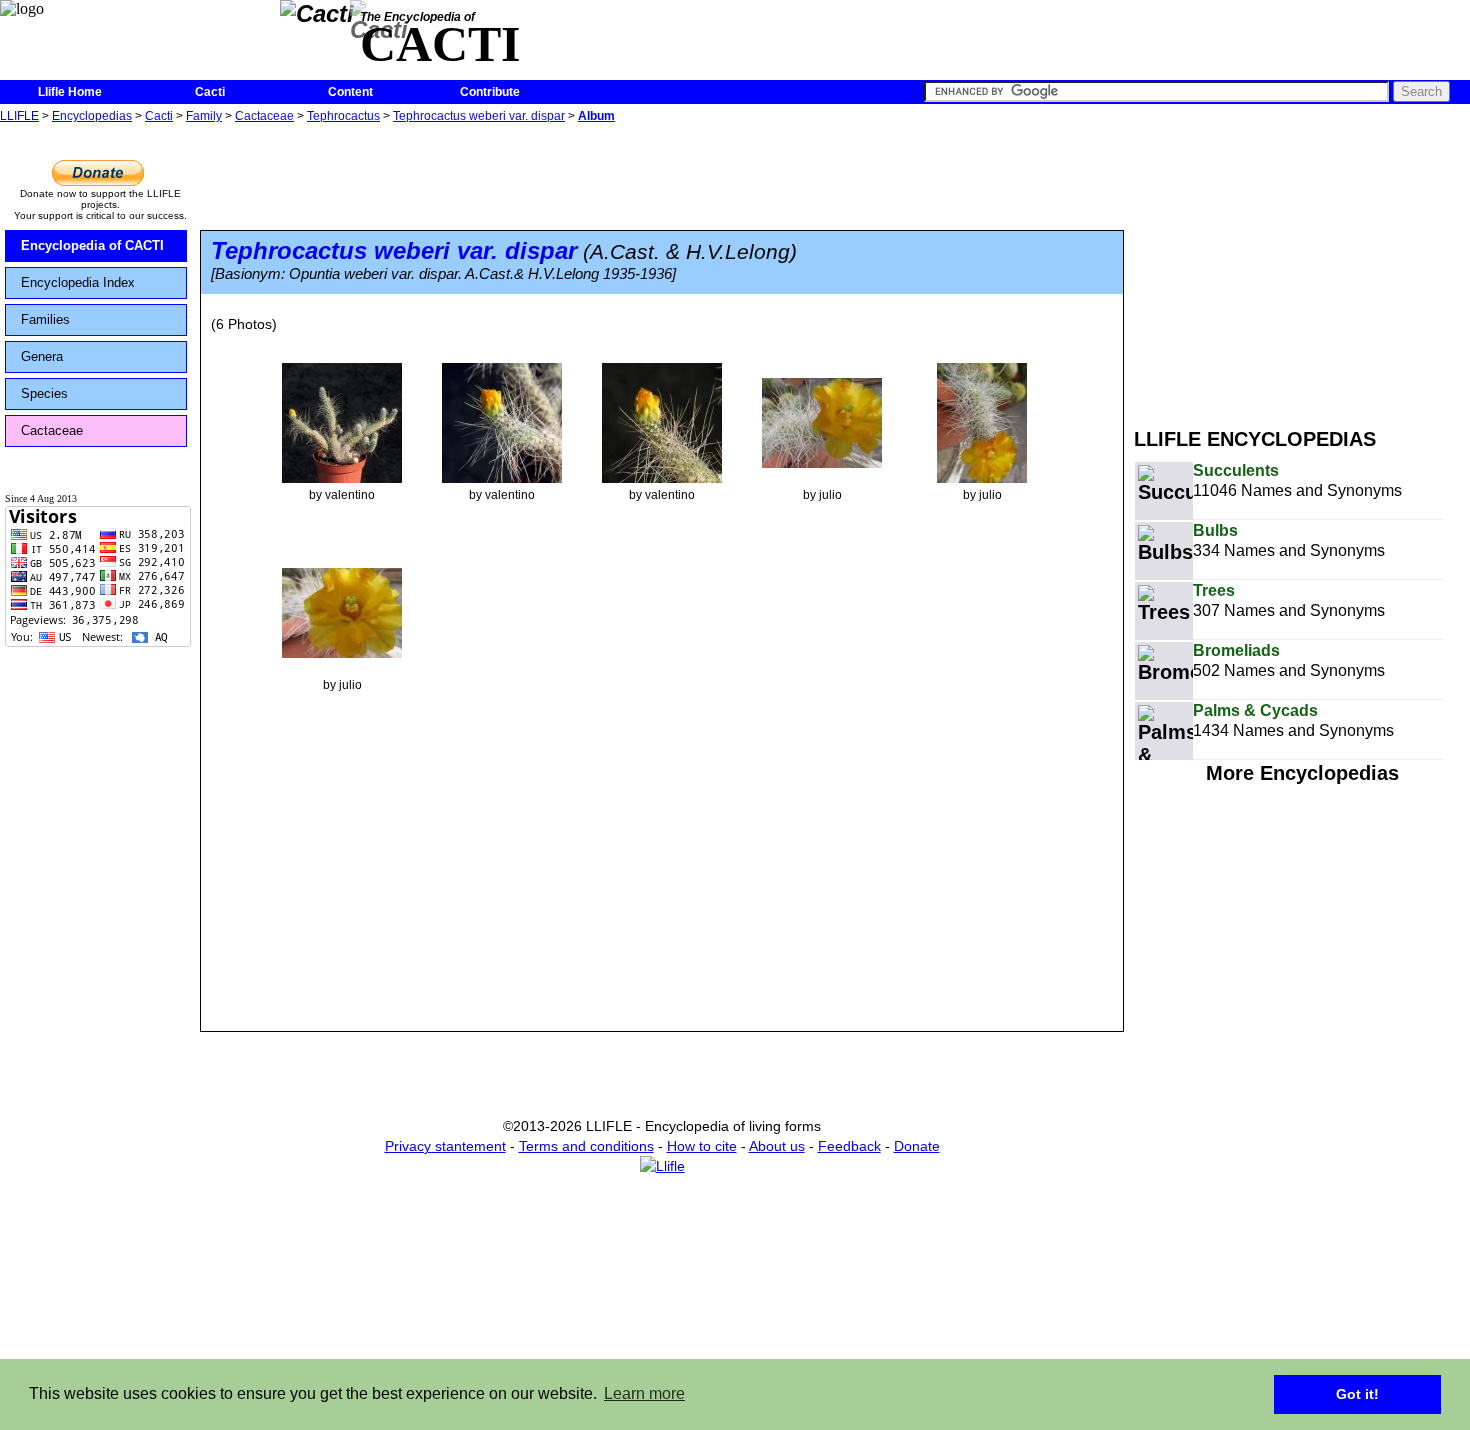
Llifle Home (70, 92)
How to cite (702, 1146)
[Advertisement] (1302, 268)
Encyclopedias (92, 116)
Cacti (210, 92)
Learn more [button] (644, 1393)
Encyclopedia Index (78, 282)
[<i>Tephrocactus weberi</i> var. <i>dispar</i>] (342, 422)
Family (204, 116)
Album (596, 116)
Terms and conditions (586, 1146)
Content (350, 92)
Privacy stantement (445, 1146)
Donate (917, 1146)
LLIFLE (19, 116)
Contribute (490, 92)
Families (45, 319)
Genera (42, 356)
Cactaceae (264, 116)
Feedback (849, 1146)
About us (777, 1146)
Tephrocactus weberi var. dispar (479, 116)
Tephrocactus (343, 116)
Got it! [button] (1357, 1394)
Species (44, 393)
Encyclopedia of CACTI (92, 245)
